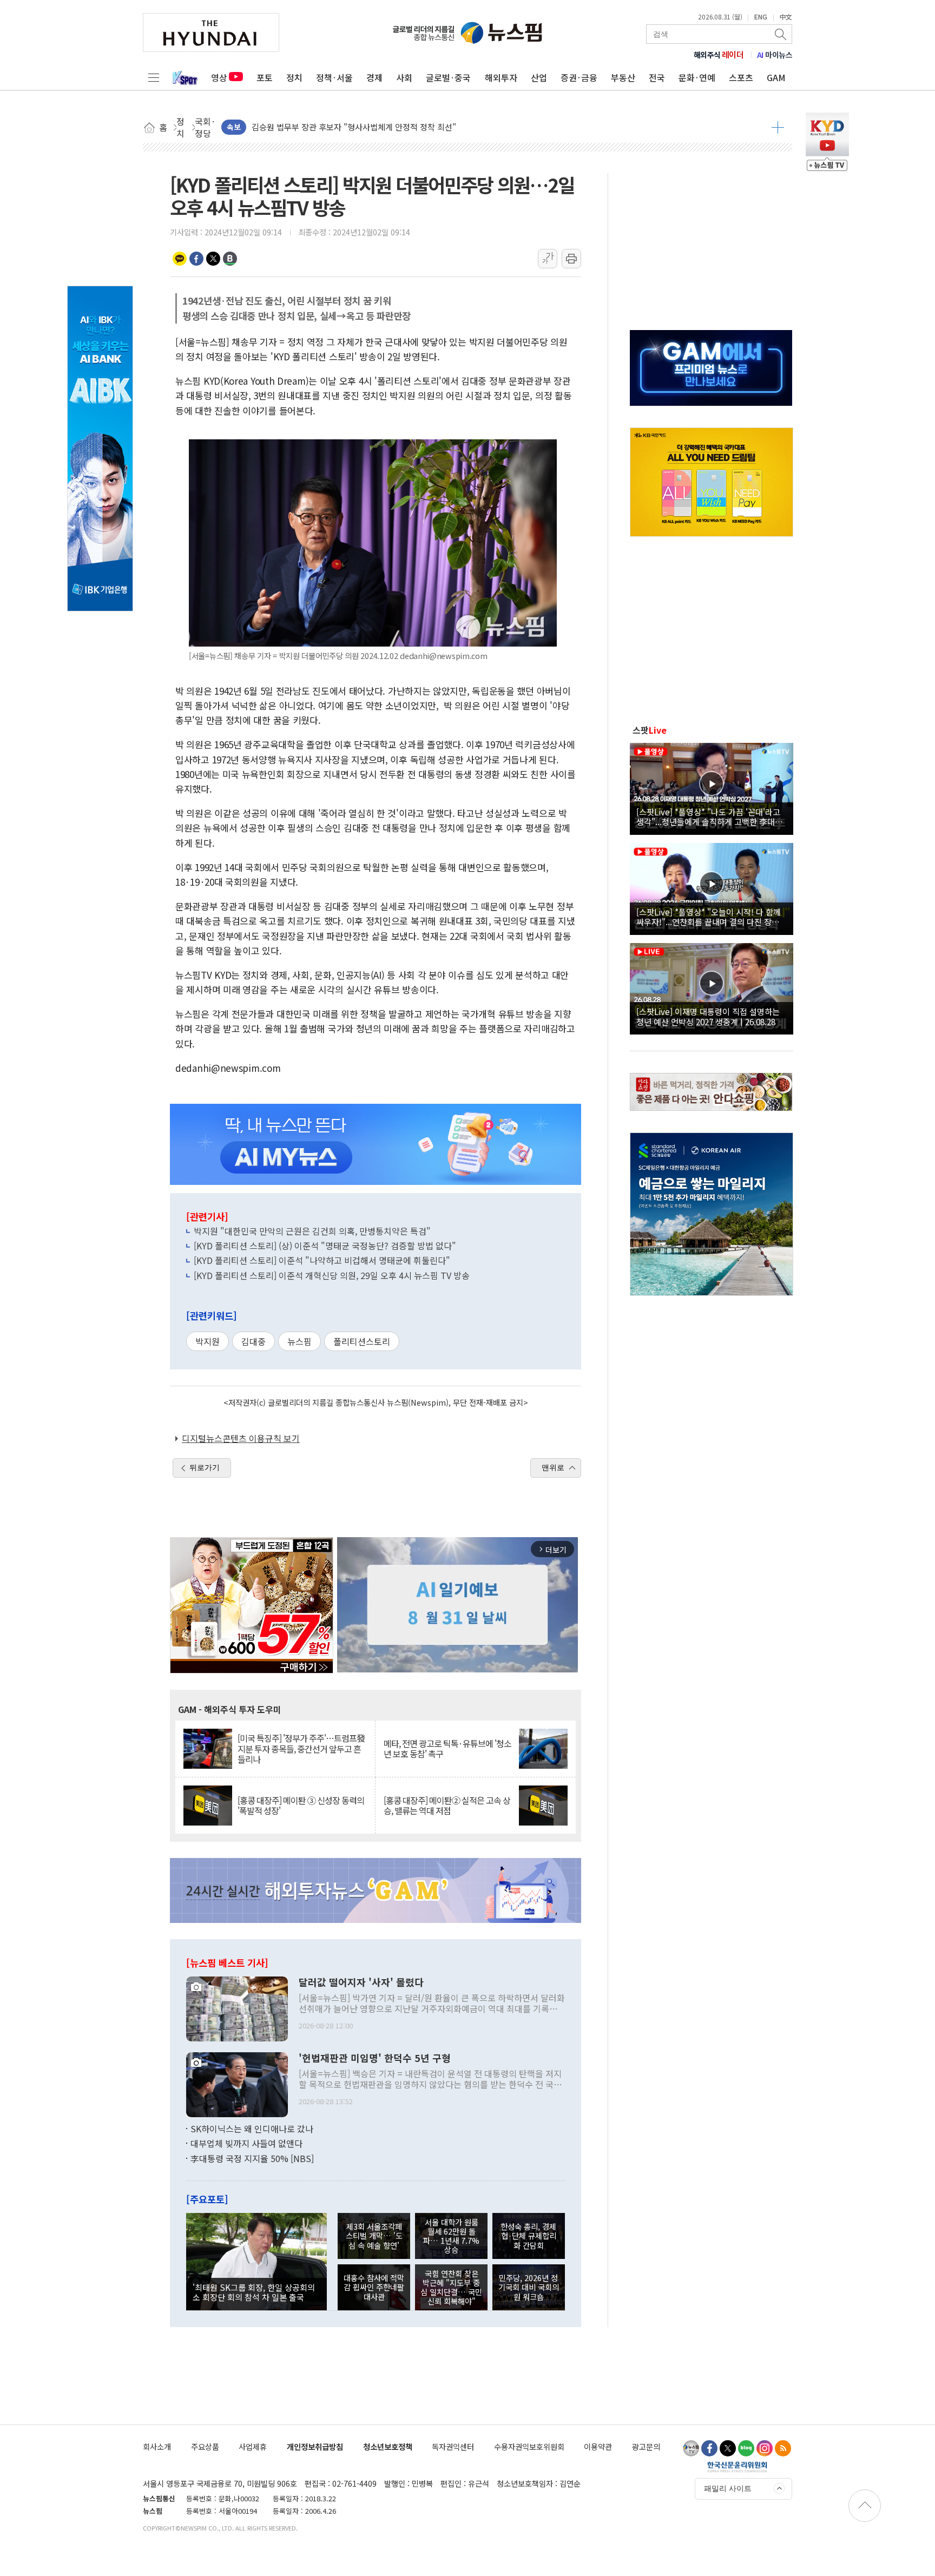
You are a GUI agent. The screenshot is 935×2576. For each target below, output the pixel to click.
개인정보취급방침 (315, 2446)
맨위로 (553, 1467)
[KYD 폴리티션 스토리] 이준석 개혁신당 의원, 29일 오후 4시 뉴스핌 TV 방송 (332, 1275)
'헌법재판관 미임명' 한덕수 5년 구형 (375, 2058)
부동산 (623, 77)
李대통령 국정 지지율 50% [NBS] (252, 2158)
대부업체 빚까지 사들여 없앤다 (246, 2143)
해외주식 (719, 55)
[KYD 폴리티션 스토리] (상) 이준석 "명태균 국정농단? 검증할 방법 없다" (325, 1246)
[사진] (237, 2007)
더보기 (778, 127)
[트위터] (728, 2448)
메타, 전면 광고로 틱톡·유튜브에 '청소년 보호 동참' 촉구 (447, 1749)
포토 (265, 77)
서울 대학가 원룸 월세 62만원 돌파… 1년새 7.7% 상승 (451, 2236)
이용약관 (598, 2446)
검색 (781, 34)
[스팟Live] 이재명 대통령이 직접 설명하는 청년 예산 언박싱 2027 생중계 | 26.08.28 (708, 1016)
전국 (657, 77)
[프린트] (571, 259)
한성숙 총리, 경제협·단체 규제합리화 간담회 (528, 2236)
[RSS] (783, 2448)
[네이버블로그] (746, 2448)
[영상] (712, 787)
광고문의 (646, 2446)
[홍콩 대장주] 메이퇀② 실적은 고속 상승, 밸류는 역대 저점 (447, 1806)
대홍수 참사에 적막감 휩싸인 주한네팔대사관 (374, 2287)
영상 (219, 77)
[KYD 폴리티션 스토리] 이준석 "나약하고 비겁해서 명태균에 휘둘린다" (322, 1260)
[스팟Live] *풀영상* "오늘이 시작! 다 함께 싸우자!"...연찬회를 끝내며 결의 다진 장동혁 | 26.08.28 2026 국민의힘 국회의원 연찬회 (712, 917)
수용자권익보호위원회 (529, 2446)
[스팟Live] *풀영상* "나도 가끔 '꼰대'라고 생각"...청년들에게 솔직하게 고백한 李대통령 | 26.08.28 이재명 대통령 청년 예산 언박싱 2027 (710, 816)
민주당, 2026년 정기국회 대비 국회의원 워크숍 (529, 2287)
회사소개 (157, 2446)
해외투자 (501, 77)
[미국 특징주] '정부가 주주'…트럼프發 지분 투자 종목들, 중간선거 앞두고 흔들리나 (301, 1749)
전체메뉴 (154, 77)
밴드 (230, 259)
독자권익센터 (453, 2446)
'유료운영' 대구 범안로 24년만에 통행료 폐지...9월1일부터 (351, 127)
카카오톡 (180, 259)
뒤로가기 (205, 1467)
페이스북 (196, 259)
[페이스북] (709, 2448)
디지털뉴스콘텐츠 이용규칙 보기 (241, 1438)
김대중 (253, 1341)
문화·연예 (697, 77)
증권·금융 (579, 77)
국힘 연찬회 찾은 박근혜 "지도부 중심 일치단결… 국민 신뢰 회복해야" (451, 2287)
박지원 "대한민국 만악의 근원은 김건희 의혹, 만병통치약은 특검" (312, 1231)
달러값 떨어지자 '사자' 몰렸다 (361, 1982)
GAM (776, 77)
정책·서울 (334, 77)
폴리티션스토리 (362, 1341)
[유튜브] (691, 2448)
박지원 (208, 1341)
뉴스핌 (299, 1341)
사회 (404, 77)
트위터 (213, 259)
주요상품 (205, 2446)
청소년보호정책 (388, 2446)
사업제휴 (253, 2446)
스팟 (650, 730)
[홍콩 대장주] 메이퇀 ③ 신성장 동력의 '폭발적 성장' (301, 1806)
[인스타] (765, 2448)
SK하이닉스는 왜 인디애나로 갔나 (252, 2129)
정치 (294, 77)
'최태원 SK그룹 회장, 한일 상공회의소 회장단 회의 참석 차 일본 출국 (254, 2292)
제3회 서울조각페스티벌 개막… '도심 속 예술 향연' (374, 2236)
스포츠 (741, 77)
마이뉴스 (775, 55)
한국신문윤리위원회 (737, 2467)
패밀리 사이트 (728, 2488)
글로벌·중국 (448, 77)
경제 (374, 77)
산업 (539, 77)
